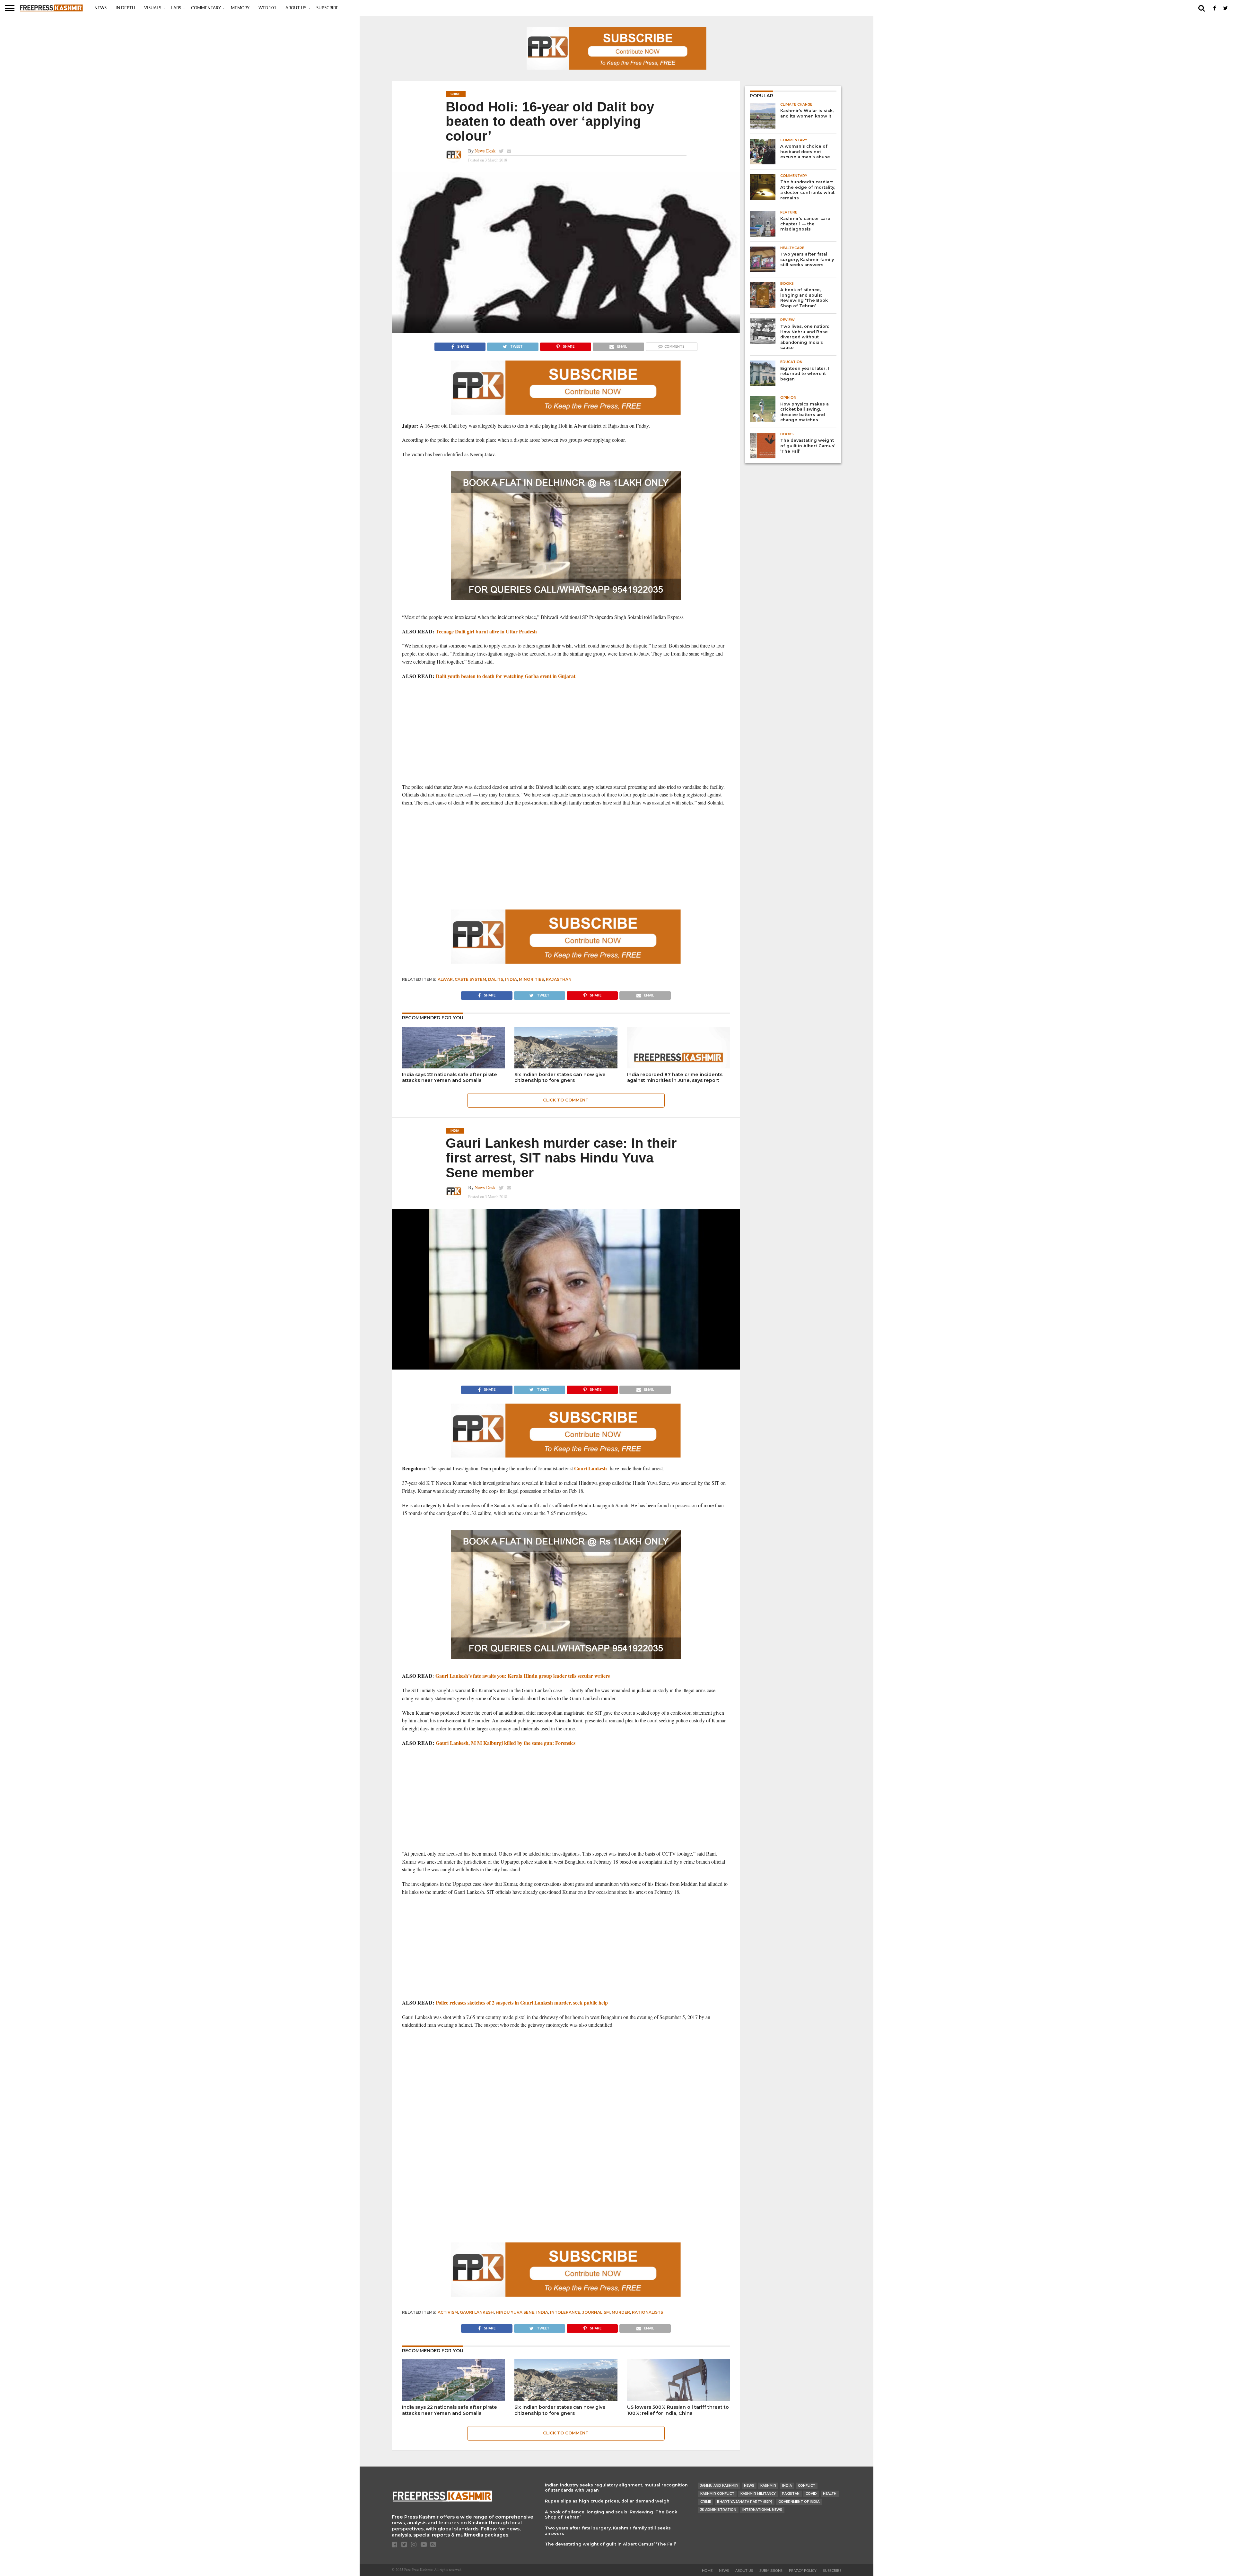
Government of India (799, 2502)
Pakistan (791, 2494)
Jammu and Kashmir (719, 2486)
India (511, 979)
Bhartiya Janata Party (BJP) (745, 2502)
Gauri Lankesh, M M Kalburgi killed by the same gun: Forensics (506, 1743)
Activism (448, 2312)
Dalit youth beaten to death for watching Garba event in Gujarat (506, 676)
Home (707, 2571)
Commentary (206, 8)
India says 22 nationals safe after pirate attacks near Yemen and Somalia (450, 1078)
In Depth (125, 8)
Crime (706, 2502)
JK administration (718, 2510)
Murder (621, 2312)
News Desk (485, 151)
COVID (811, 2494)
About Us (296, 8)
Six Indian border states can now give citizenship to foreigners (560, 1078)
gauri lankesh (477, 2312)
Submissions (771, 2571)
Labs (176, 8)
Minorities (531, 979)
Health (830, 2494)
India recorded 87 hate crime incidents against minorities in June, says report (675, 1078)
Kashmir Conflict (717, 2494)
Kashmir (768, 2486)
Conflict (807, 2486)
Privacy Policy (803, 2571)
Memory (240, 8)
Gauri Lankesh (590, 1468)
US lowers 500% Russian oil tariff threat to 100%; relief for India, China (678, 2410)
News (101, 8)
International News (762, 2510)
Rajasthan (559, 979)
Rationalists (647, 2312)
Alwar (445, 979)
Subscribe (327, 8)
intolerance (565, 2312)
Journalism (596, 2312)
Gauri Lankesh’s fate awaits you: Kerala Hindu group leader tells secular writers (523, 1676)
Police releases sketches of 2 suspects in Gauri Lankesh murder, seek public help (522, 2002)
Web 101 (267, 8)
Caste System (470, 979)
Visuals (153, 8)
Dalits (496, 979)
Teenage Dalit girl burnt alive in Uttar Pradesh (486, 631)
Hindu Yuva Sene (515, 2312)
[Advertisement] (566, 732)
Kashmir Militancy (758, 2494)
